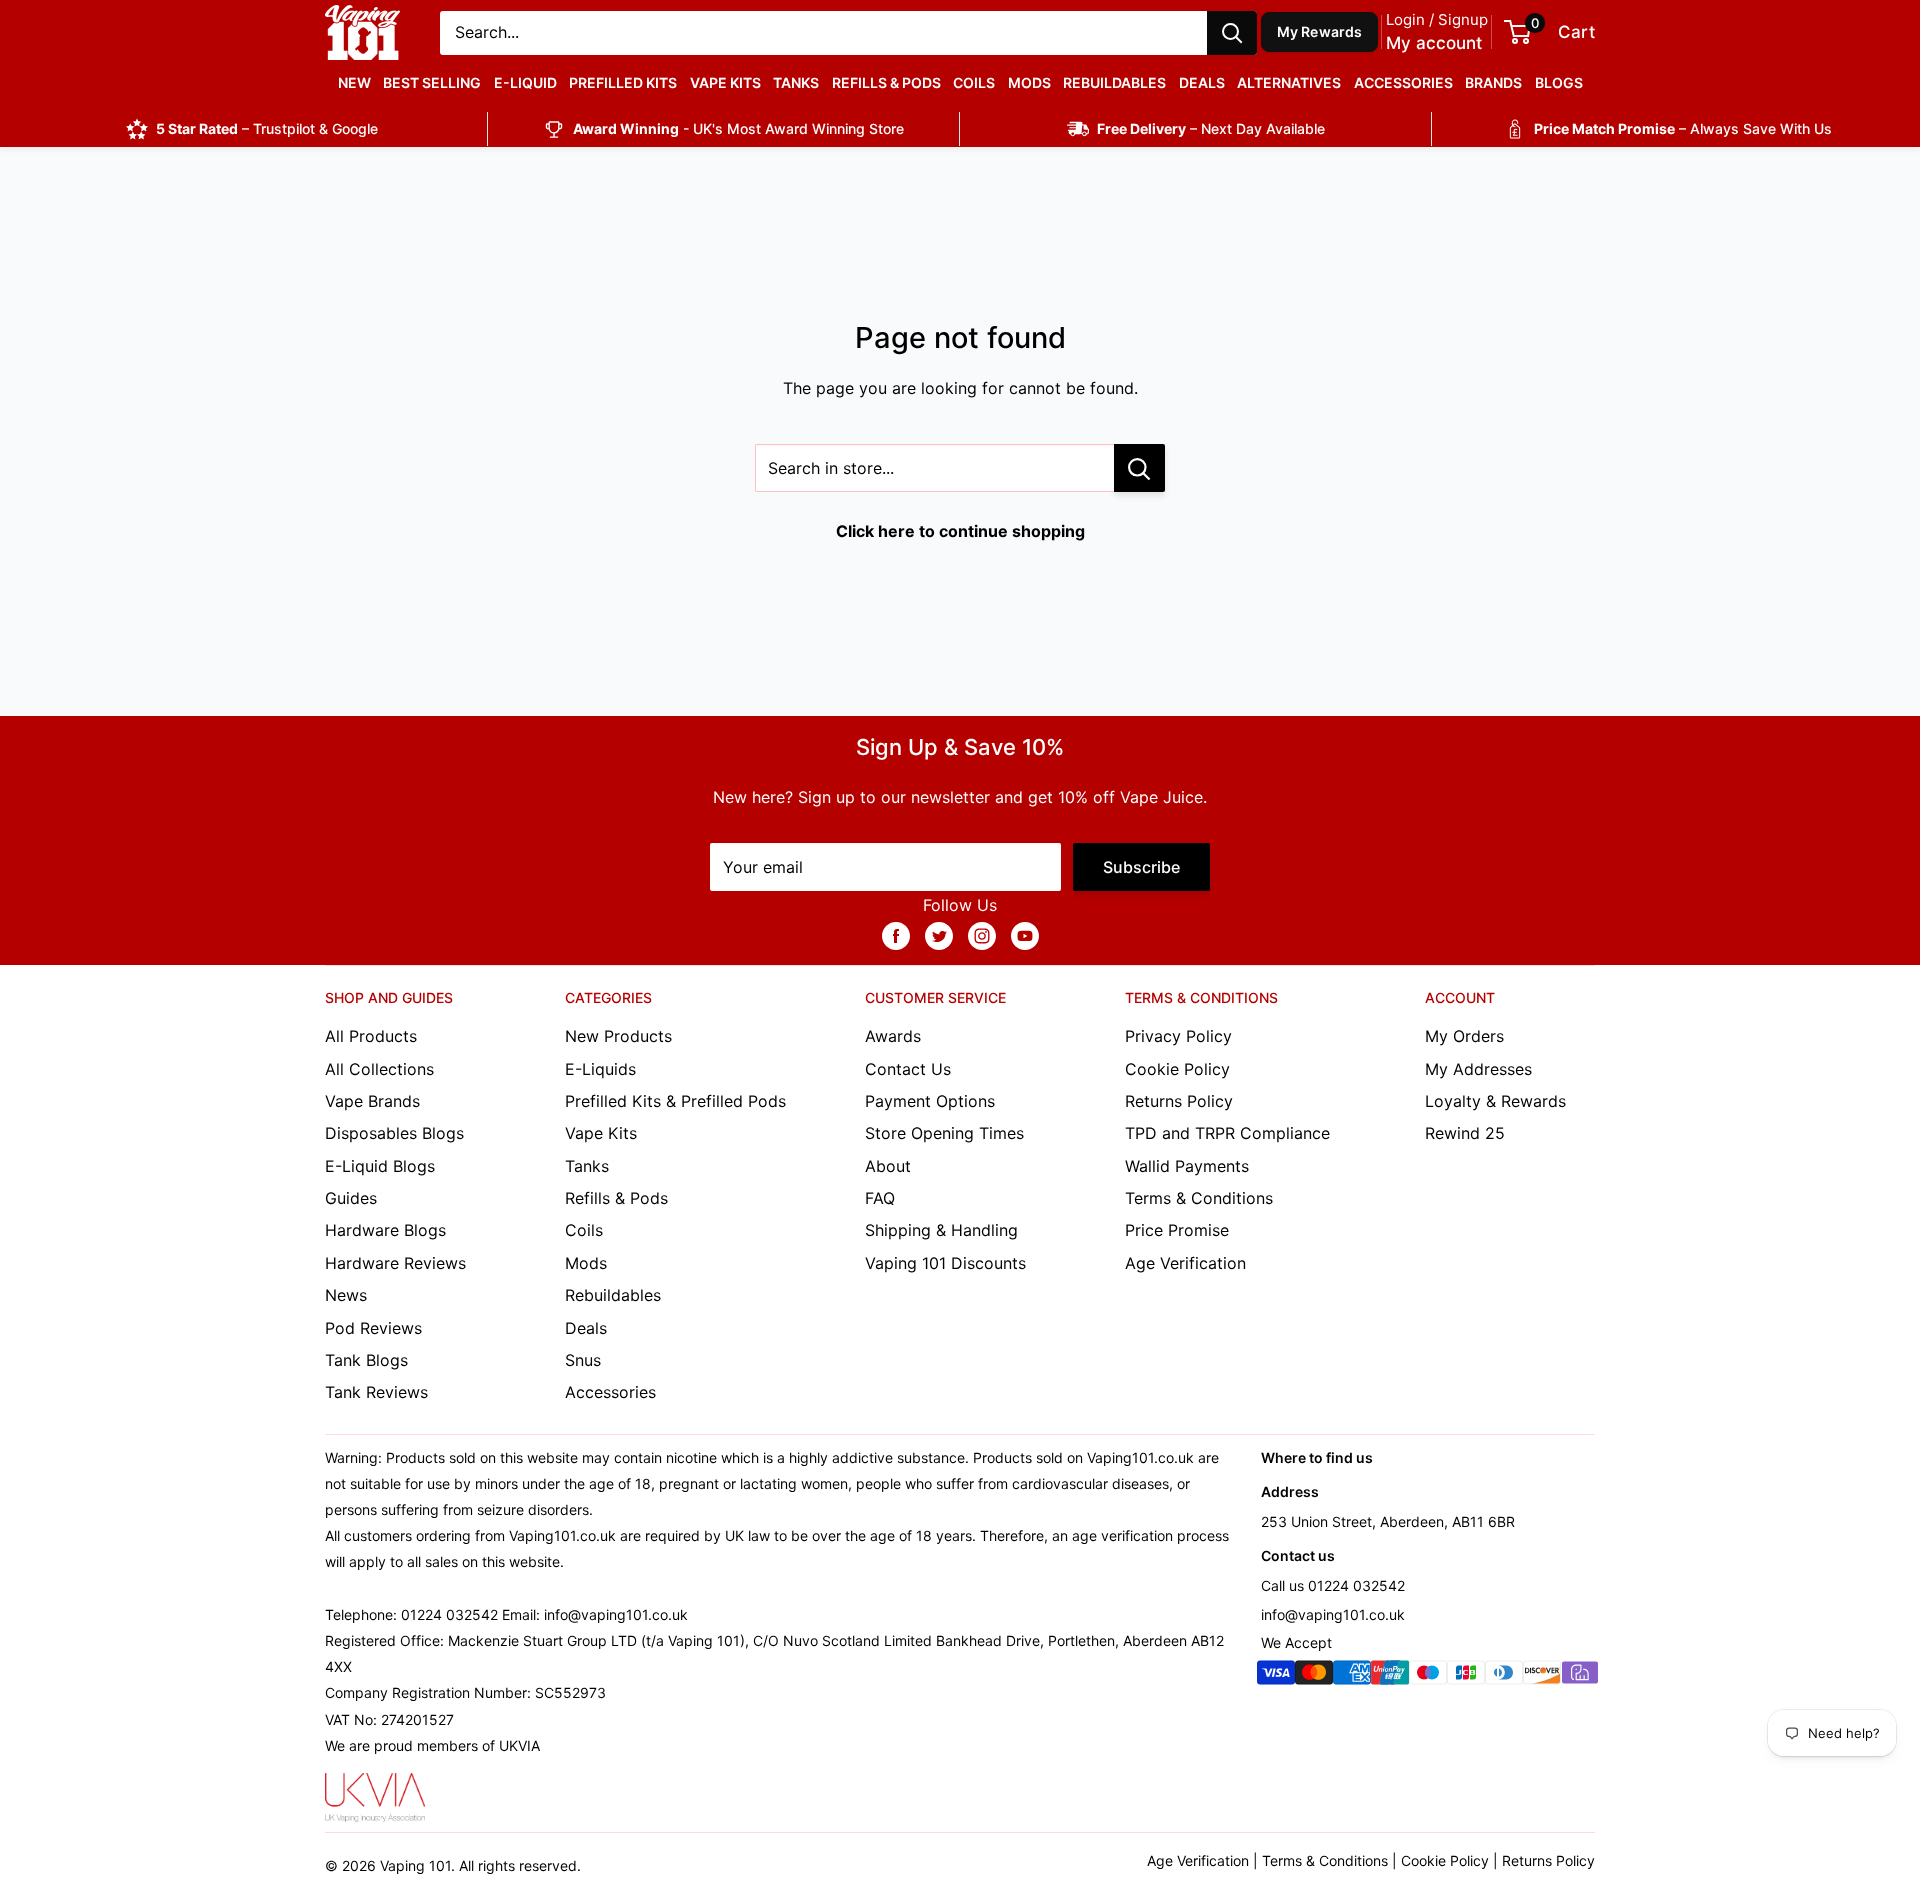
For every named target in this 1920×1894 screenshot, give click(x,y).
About (888, 1166)
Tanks (796, 82)
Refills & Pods (886, 82)
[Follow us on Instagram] (982, 936)
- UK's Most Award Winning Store (738, 128)
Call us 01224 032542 (1333, 1585)
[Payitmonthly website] (1580, 1676)
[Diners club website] (1504, 1676)
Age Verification (1185, 1263)
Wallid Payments (1187, 1166)
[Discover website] (1542, 1676)
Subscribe (1141, 867)
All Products (371, 1036)
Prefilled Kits (623, 82)
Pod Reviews (373, 1328)
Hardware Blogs (385, 1230)
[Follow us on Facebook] (896, 936)
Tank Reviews (376, 1392)
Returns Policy (1179, 1101)
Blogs (1559, 82)
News (346, 1295)
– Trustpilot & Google (267, 128)
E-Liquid (525, 82)
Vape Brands (372, 1101)
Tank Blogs (366, 1360)
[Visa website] (1276, 1676)
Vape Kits (725, 82)
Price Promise (1177, 1230)
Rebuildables (1114, 82)
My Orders (1464, 1036)
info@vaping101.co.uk (1333, 1614)
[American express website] (1352, 1676)
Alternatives (1289, 82)
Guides (351, 1198)
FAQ (880, 1198)
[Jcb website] (1466, 1676)
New (354, 82)
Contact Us (908, 1069)
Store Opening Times (944, 1133)
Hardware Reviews (395, 1263)
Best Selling (432, 82)
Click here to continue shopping (960, 531)
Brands (1493, 82)
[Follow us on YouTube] (1025, 936)
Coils (974, 82)
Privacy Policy (1178, 1036)
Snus (583, 1360)
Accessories (1403, 82)
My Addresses (1478, 1069)
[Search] (1232, 33)
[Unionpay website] (1390, 1676)
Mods (1029, 82)
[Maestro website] (1428, 1676)
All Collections (379, 1069)
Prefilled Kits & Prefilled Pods (675, 1101)
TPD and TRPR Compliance (1227, 1133)
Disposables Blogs (394, 1133)
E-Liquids (600, 1069)
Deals (1202, 82)
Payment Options (930, 1101)
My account (1434, 43)
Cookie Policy (1177, 1069)
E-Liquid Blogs (380, 1166)
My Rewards (1320, 31)
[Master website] (1314, 1676)
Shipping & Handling (941, 1230)
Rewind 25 (1465, 1133)
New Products (618, 1036)
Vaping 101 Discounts (945, 1263)
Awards (893, 1036)
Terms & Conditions (1199, 1198)
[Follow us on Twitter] (939, 936)
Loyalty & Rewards (1495, 1101)
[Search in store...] (1139, 468)
